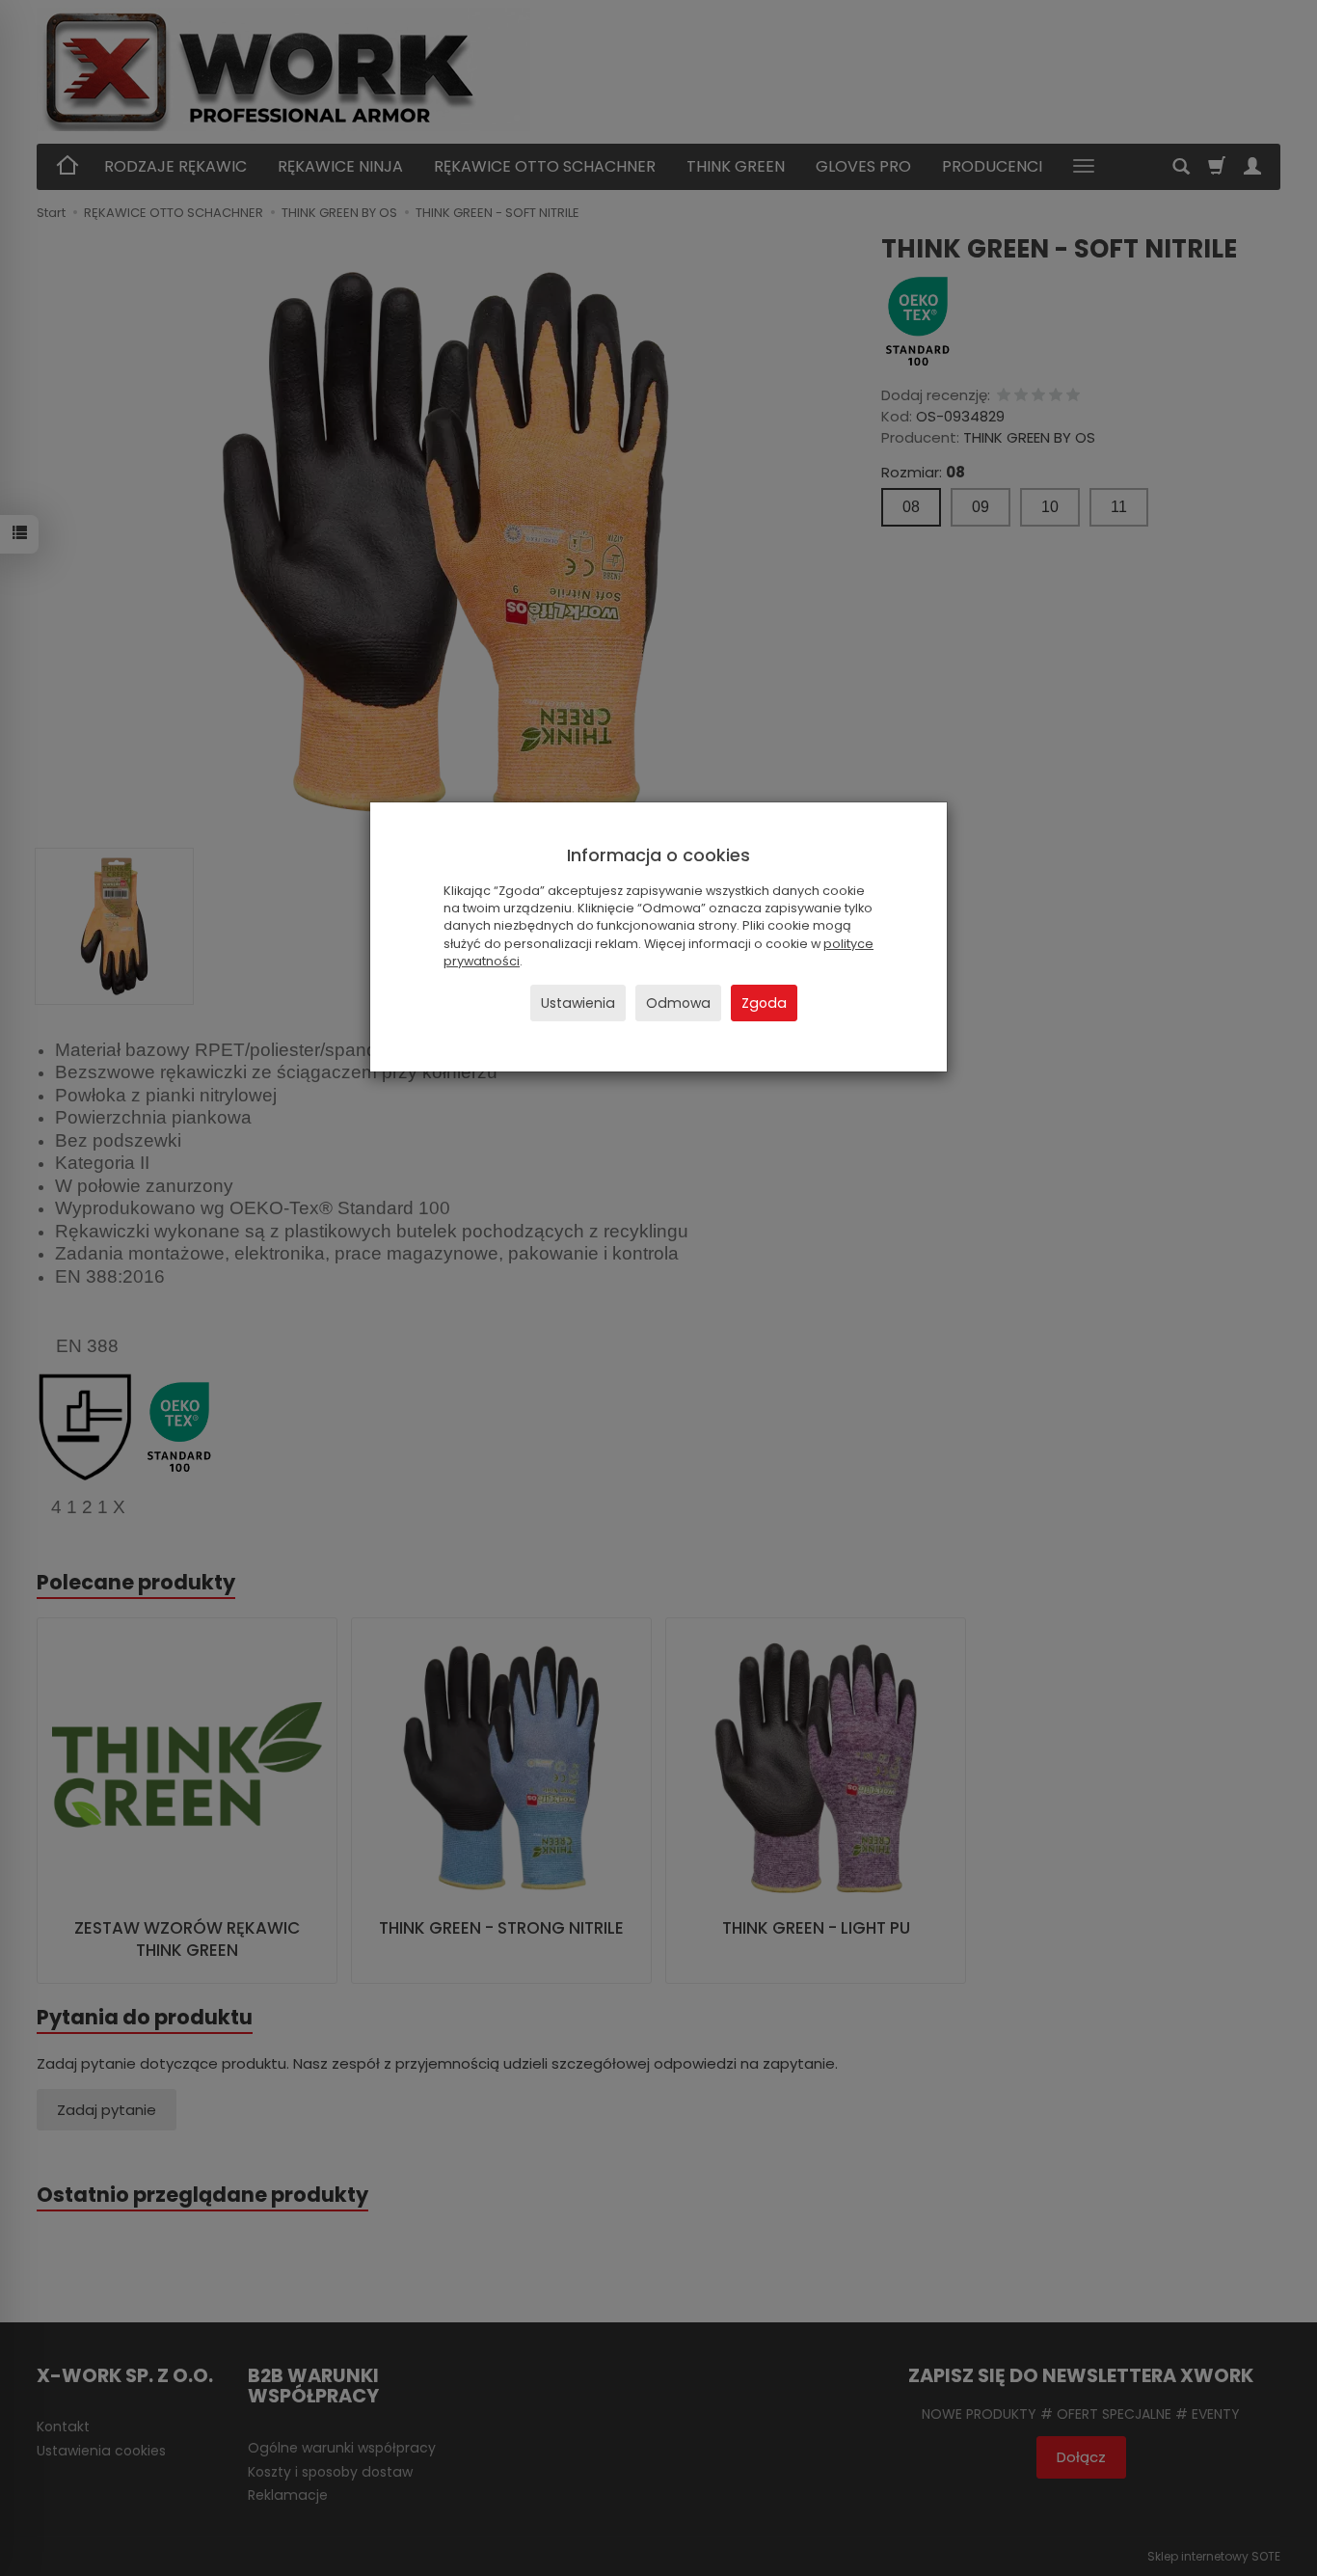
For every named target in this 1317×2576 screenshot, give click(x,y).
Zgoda (764, 1003)
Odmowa (678, 1003)
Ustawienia (578, 1003)
